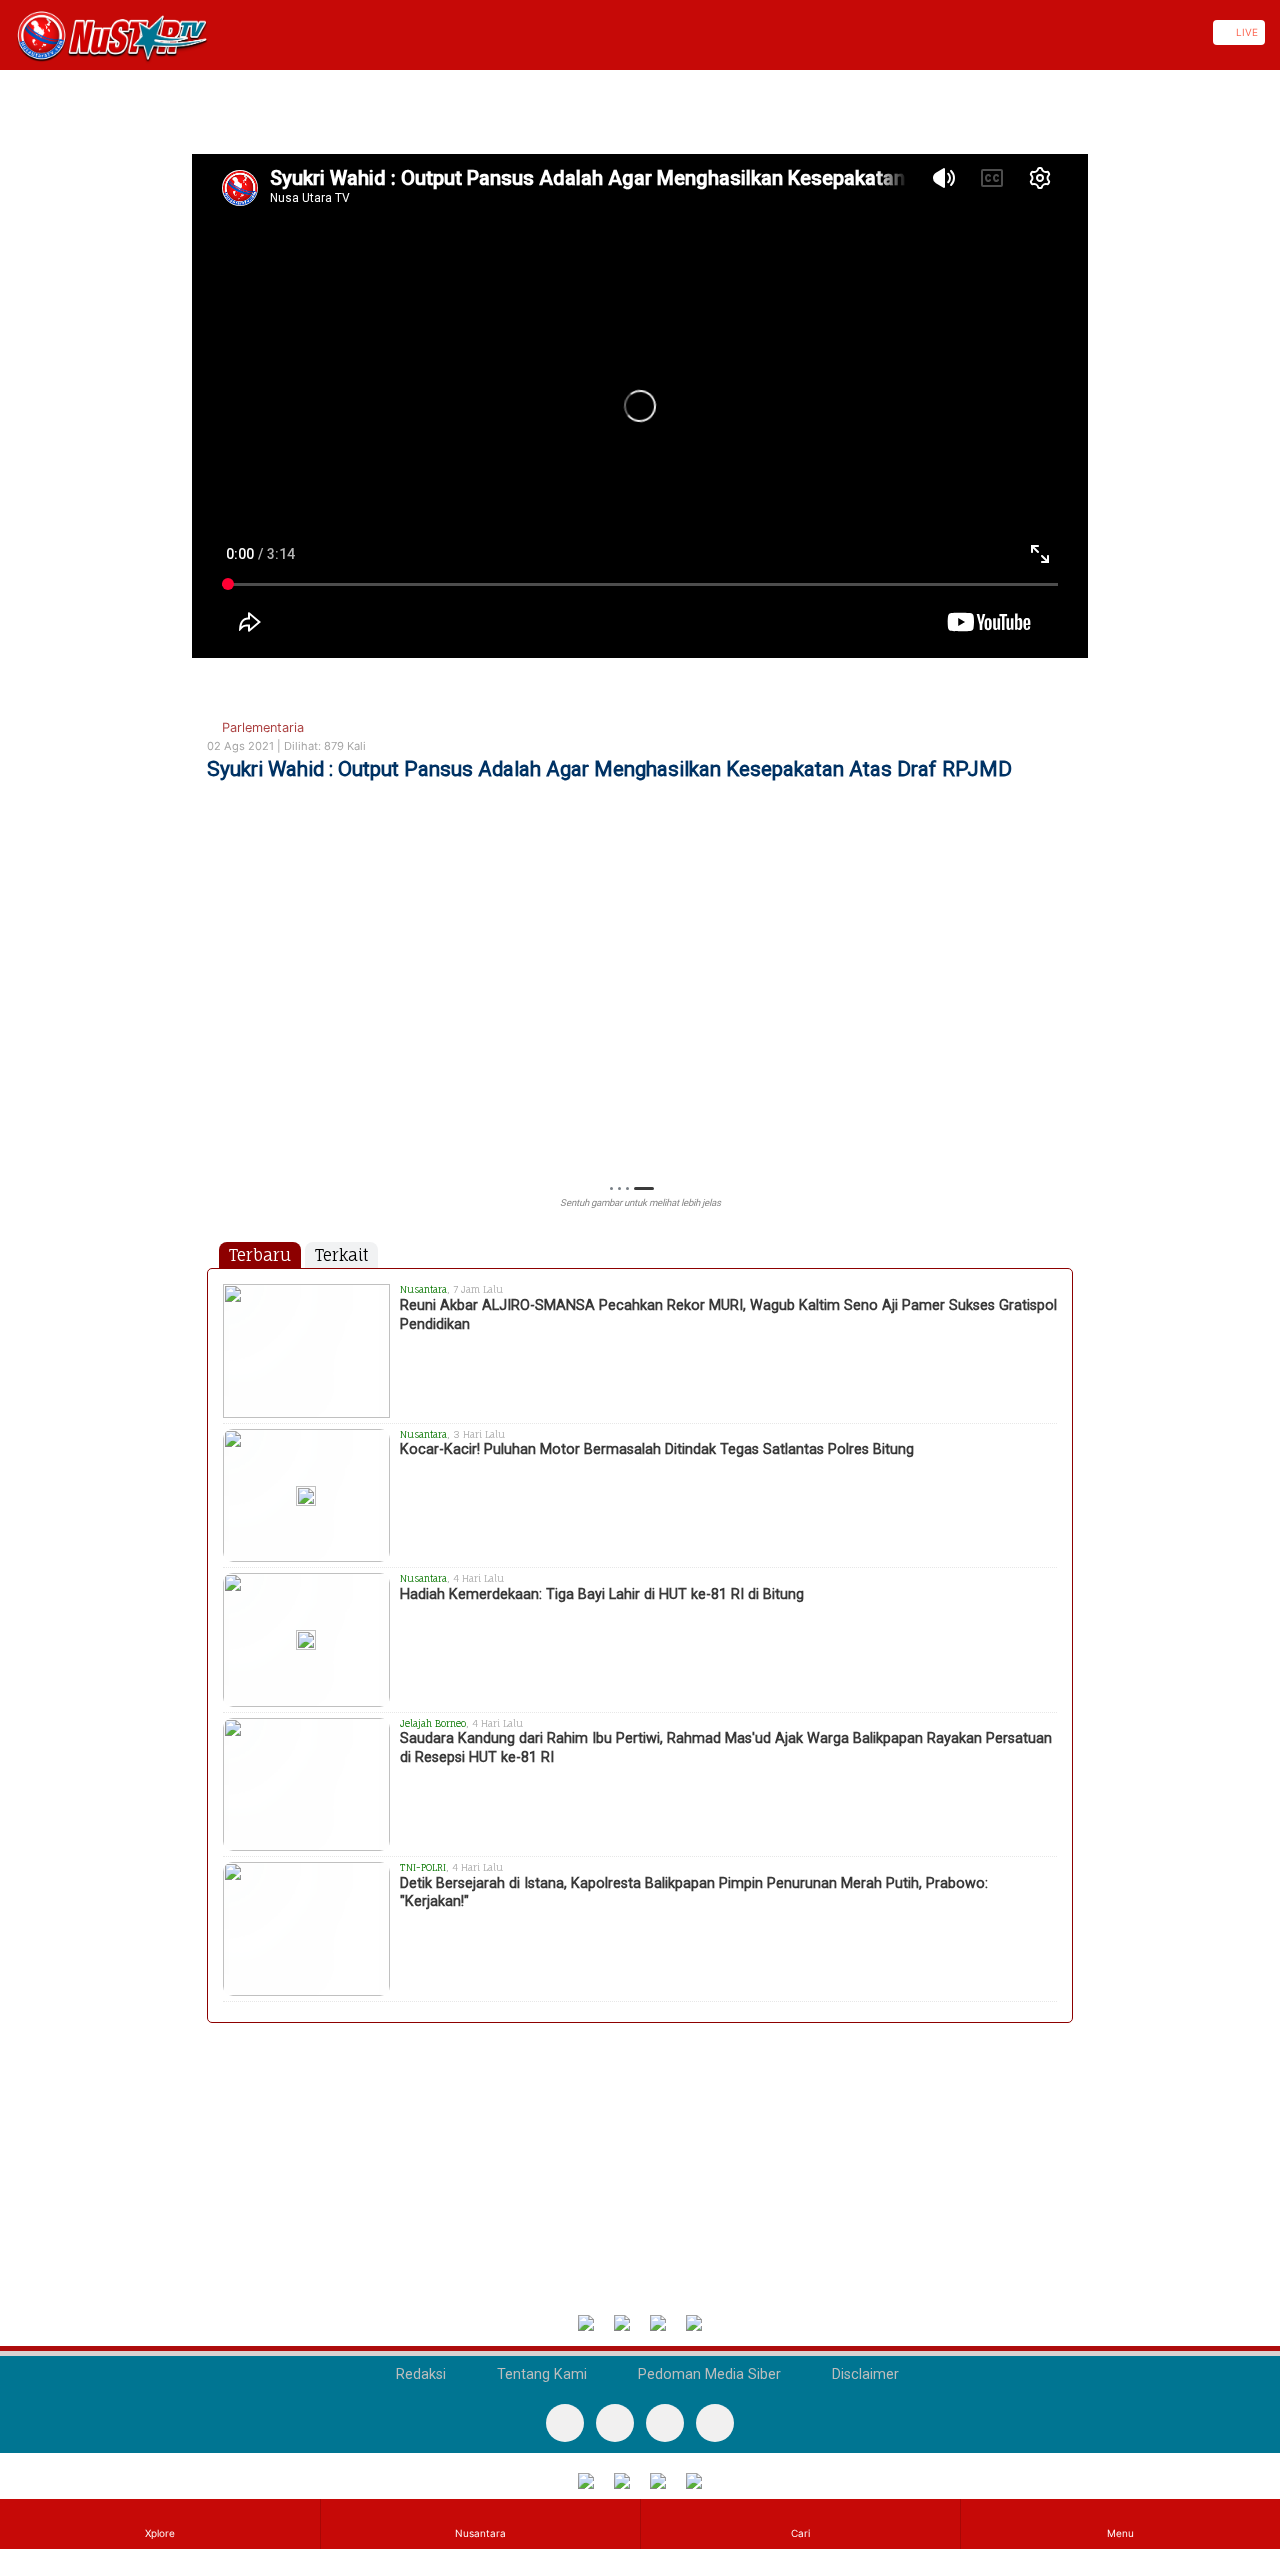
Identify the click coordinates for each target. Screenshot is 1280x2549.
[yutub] (615, 2423)
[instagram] (715, 2423)
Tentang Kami (540, 2374)
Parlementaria (261, 727)
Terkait (341, 1255)
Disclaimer (863, 2374)
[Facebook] (565, 2423)
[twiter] (665, 2423)
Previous (216, 1019)
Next (1063, 1019)
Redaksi (419, 2374)
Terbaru (260, 1255)
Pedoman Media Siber (707, 2374)
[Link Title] (7, 32)
